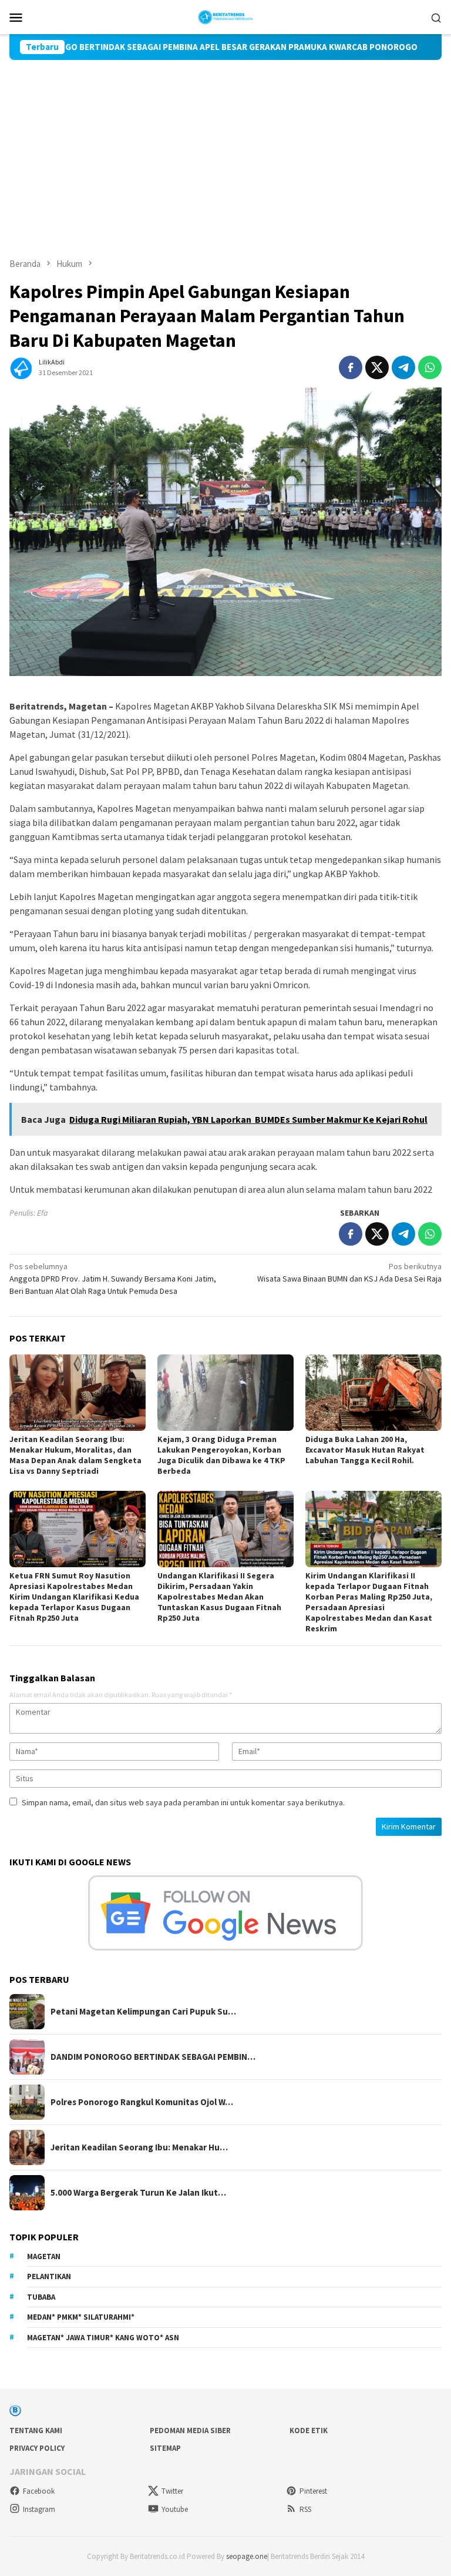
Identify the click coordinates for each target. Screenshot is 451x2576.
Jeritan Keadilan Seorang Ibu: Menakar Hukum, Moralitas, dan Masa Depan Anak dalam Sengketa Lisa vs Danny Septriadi (75, 1455)
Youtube (175, 2509)
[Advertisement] (225, 148)
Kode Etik (309, 2431)
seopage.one (247, 2556)
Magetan (44, 2256)
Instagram (39, 2509)
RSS (305, 2509)
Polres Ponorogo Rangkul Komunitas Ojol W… (142, 2102)
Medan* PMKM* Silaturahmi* (81, 2317)
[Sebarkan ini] (351, 367)
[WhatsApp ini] (430, 367)
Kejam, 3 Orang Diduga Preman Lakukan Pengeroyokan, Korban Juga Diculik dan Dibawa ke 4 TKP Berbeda (221, 1455)
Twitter (172, 2491)
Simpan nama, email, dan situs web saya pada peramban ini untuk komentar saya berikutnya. (183, 1802)
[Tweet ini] (377, 367)
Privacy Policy (37, 2448)
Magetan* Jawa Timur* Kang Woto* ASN (103, 2338)
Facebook (39, 2491)
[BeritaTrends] (226, 16)
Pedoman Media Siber (190, 2431)
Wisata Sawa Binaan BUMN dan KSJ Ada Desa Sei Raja (349, 1272)
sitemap (165, 2448)
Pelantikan (49, 2276)
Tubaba (41, 2297)
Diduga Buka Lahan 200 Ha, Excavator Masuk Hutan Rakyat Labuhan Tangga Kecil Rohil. (365, 1450)
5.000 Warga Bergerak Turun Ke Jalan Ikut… (138, 2193)
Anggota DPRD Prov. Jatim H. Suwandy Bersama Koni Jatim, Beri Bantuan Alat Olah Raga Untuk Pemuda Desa (113, 1279)
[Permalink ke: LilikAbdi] (21, 367)
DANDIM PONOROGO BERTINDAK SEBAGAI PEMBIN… (153, 2057)
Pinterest (313, 2491)
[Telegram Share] (403, 367)
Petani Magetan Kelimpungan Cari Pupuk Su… (143, 2012)
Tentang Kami (36, 2431)
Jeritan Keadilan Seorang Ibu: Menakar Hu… (139, 2147)
